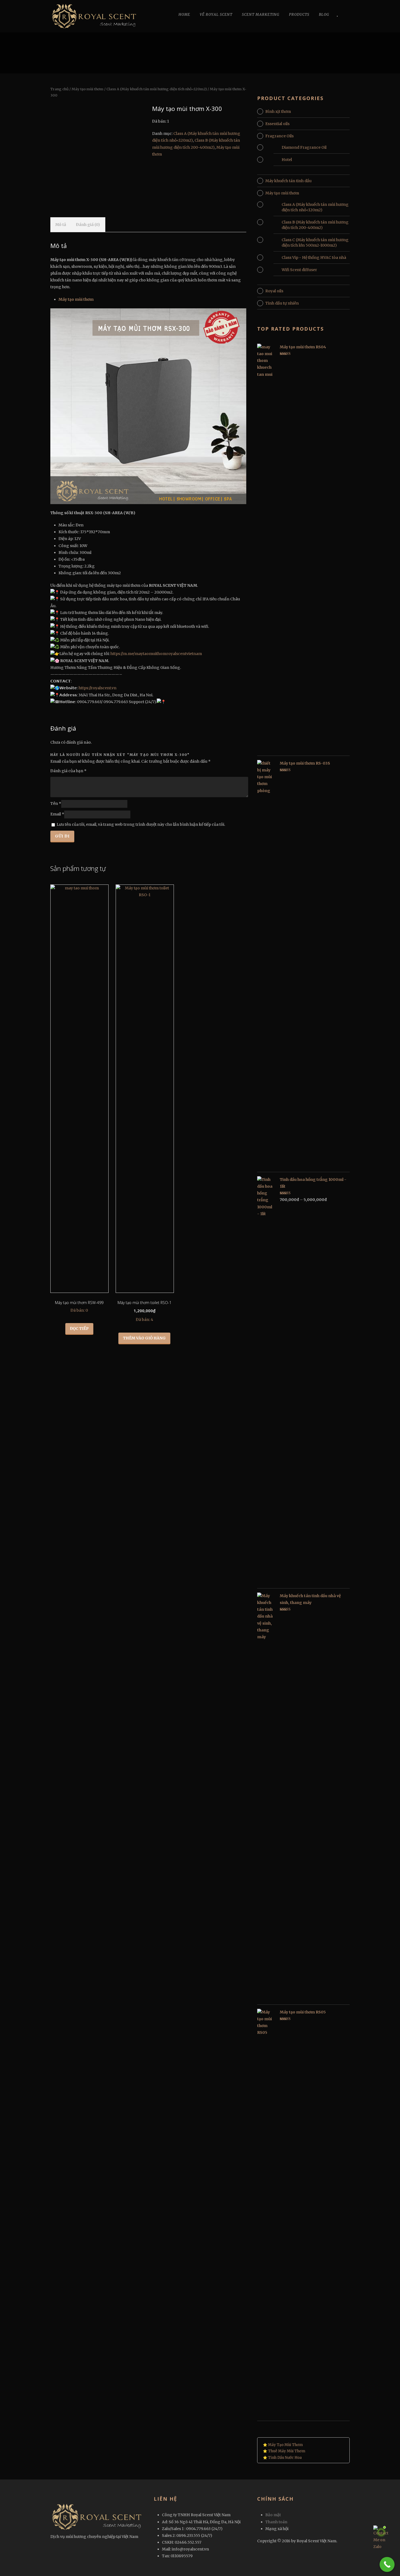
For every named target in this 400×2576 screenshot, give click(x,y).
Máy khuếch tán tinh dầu (288, 181)
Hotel (287, 160)
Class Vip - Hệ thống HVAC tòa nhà (314, 257)
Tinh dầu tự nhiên (282, 303)
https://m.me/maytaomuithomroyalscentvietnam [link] (156, 654)
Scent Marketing (261, 15)
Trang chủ (59, 89)
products (299, 15)
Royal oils (274, 291)
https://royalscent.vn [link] (98, 688)
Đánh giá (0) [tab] (88, 225)
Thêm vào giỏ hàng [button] (144, 1338)
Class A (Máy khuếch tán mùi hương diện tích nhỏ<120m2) (157, 89)
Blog (324, 15)
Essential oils (277, 124)
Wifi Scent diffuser (299, 270)
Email (57, 814)
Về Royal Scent (216, 15)
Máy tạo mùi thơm (87, 89)
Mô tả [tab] (61, 225)
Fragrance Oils (279, 136)
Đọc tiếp (79, 1329)
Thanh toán (276, 2522)
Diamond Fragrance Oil (304, 147)
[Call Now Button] (387, 2564)
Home (184, 15)
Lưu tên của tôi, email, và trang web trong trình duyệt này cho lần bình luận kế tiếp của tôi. (141, 824)
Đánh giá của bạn (68, 771)
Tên (56, 804)
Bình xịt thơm (278, 111)
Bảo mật (273, 2515)
